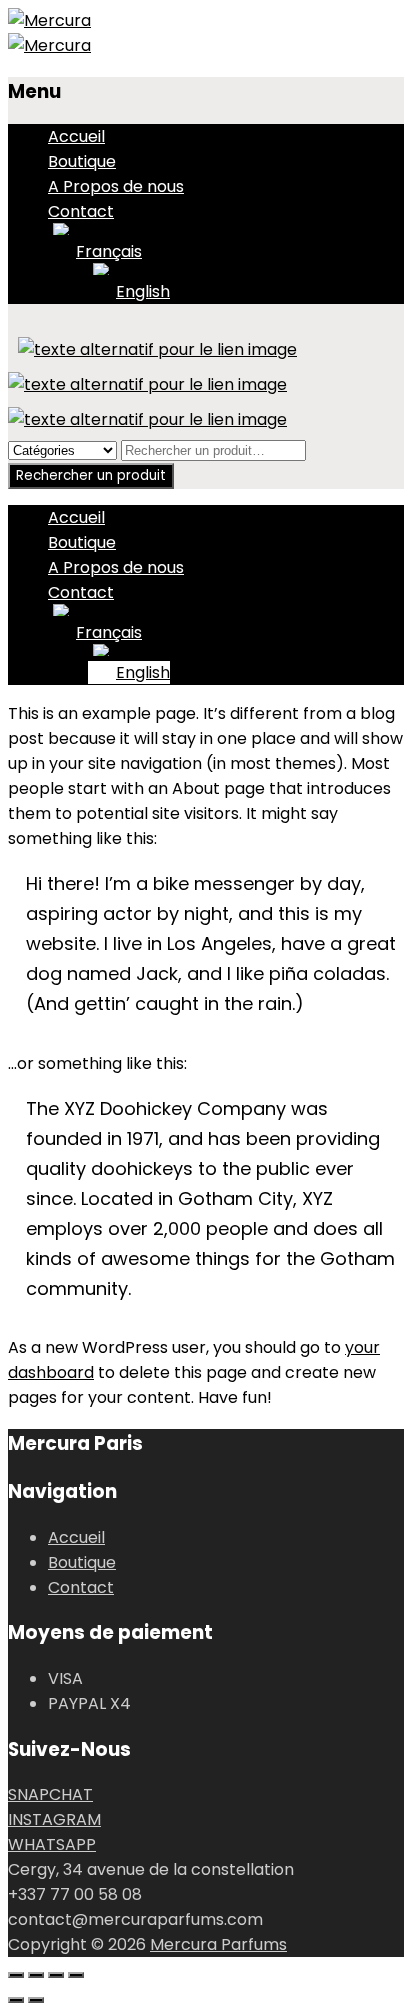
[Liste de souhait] (147, 384)
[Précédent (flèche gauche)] (16, 2000)
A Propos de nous (116, 186)
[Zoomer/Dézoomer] (16, 1975)
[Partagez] (56, 1975)
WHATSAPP (52, 1844)
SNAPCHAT (50, 1794)
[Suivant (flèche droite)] (36, 2000)
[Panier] (147, 419)
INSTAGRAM (54, 1819)
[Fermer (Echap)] (76, 1975)
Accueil (76, 136)
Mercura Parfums (218, 1944)
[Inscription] (157, 349)
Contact (81, 211)
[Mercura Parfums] (49, 20)
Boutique (82, 161)
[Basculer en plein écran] (36, 1975)
